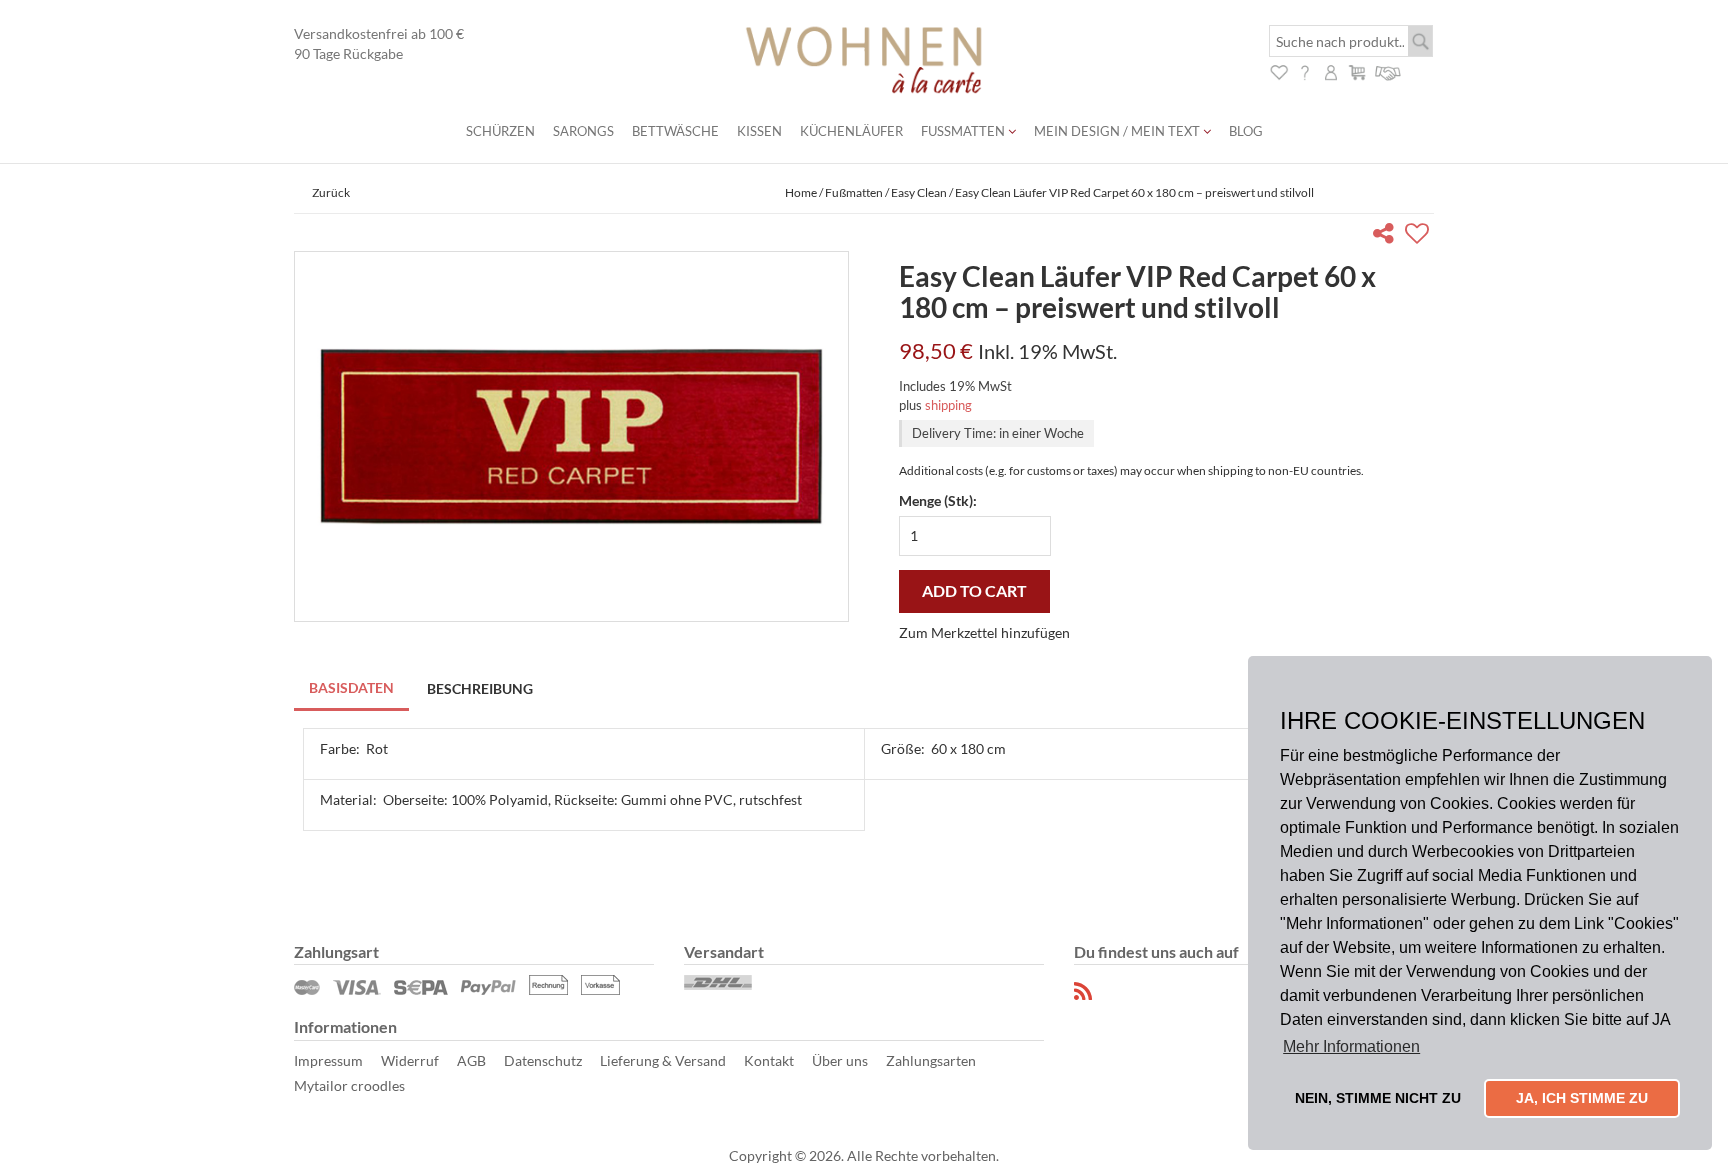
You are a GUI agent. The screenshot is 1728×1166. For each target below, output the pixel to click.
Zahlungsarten (931, 1060)
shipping (948, 405)
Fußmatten (964, 131)
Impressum (328, 1060)
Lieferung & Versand (663, 1060)
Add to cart (974, 590)
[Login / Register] (1331, 70)
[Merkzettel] (1279, 70)
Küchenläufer (851, 131)
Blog (1246, 131)
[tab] (352, 689)
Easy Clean (919, 192)
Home (801, 192)
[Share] (1387, 236)
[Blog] (1084, 991)
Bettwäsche (675, 131)
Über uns (840, 1060)
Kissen (759, 131)
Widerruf (410, 1060)
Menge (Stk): (938, 500)
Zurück (331, 192)
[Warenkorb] (1357, 70)
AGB (471, 1060)
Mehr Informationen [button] (1351, 1046)
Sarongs (583, 131)
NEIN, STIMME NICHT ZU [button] (1378, 1098)
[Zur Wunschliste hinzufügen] (1419, 236)
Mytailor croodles (349, 1085)
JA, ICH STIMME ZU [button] (1582, 1098)
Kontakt (769, 1060)
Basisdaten (351, 687)
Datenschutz (543, 1060)
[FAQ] (1305, 70)
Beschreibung (480, 688)
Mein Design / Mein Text (1118, 131)
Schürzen (500, 131)
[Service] (1388, 70)
